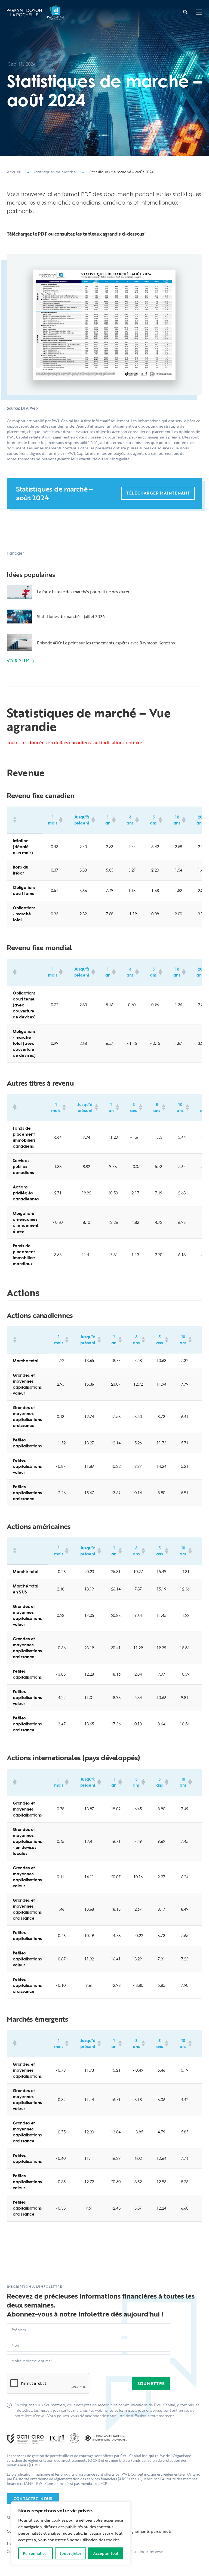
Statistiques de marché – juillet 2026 (71, 616)
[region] (71, 2533)
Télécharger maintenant (158, 493)
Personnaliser (35, 2553)
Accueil (14, 172)
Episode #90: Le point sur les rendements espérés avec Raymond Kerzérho (106, 643)
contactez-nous (33, 2499)
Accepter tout (106, 2553)
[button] (199, 13)
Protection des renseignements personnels (132, 2531)
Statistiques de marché (55, 172)
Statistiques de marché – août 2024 (122, 172)
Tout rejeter (70, 2553)
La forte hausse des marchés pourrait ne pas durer (83, 592)
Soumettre (151, 2383)
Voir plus (18, 661)
